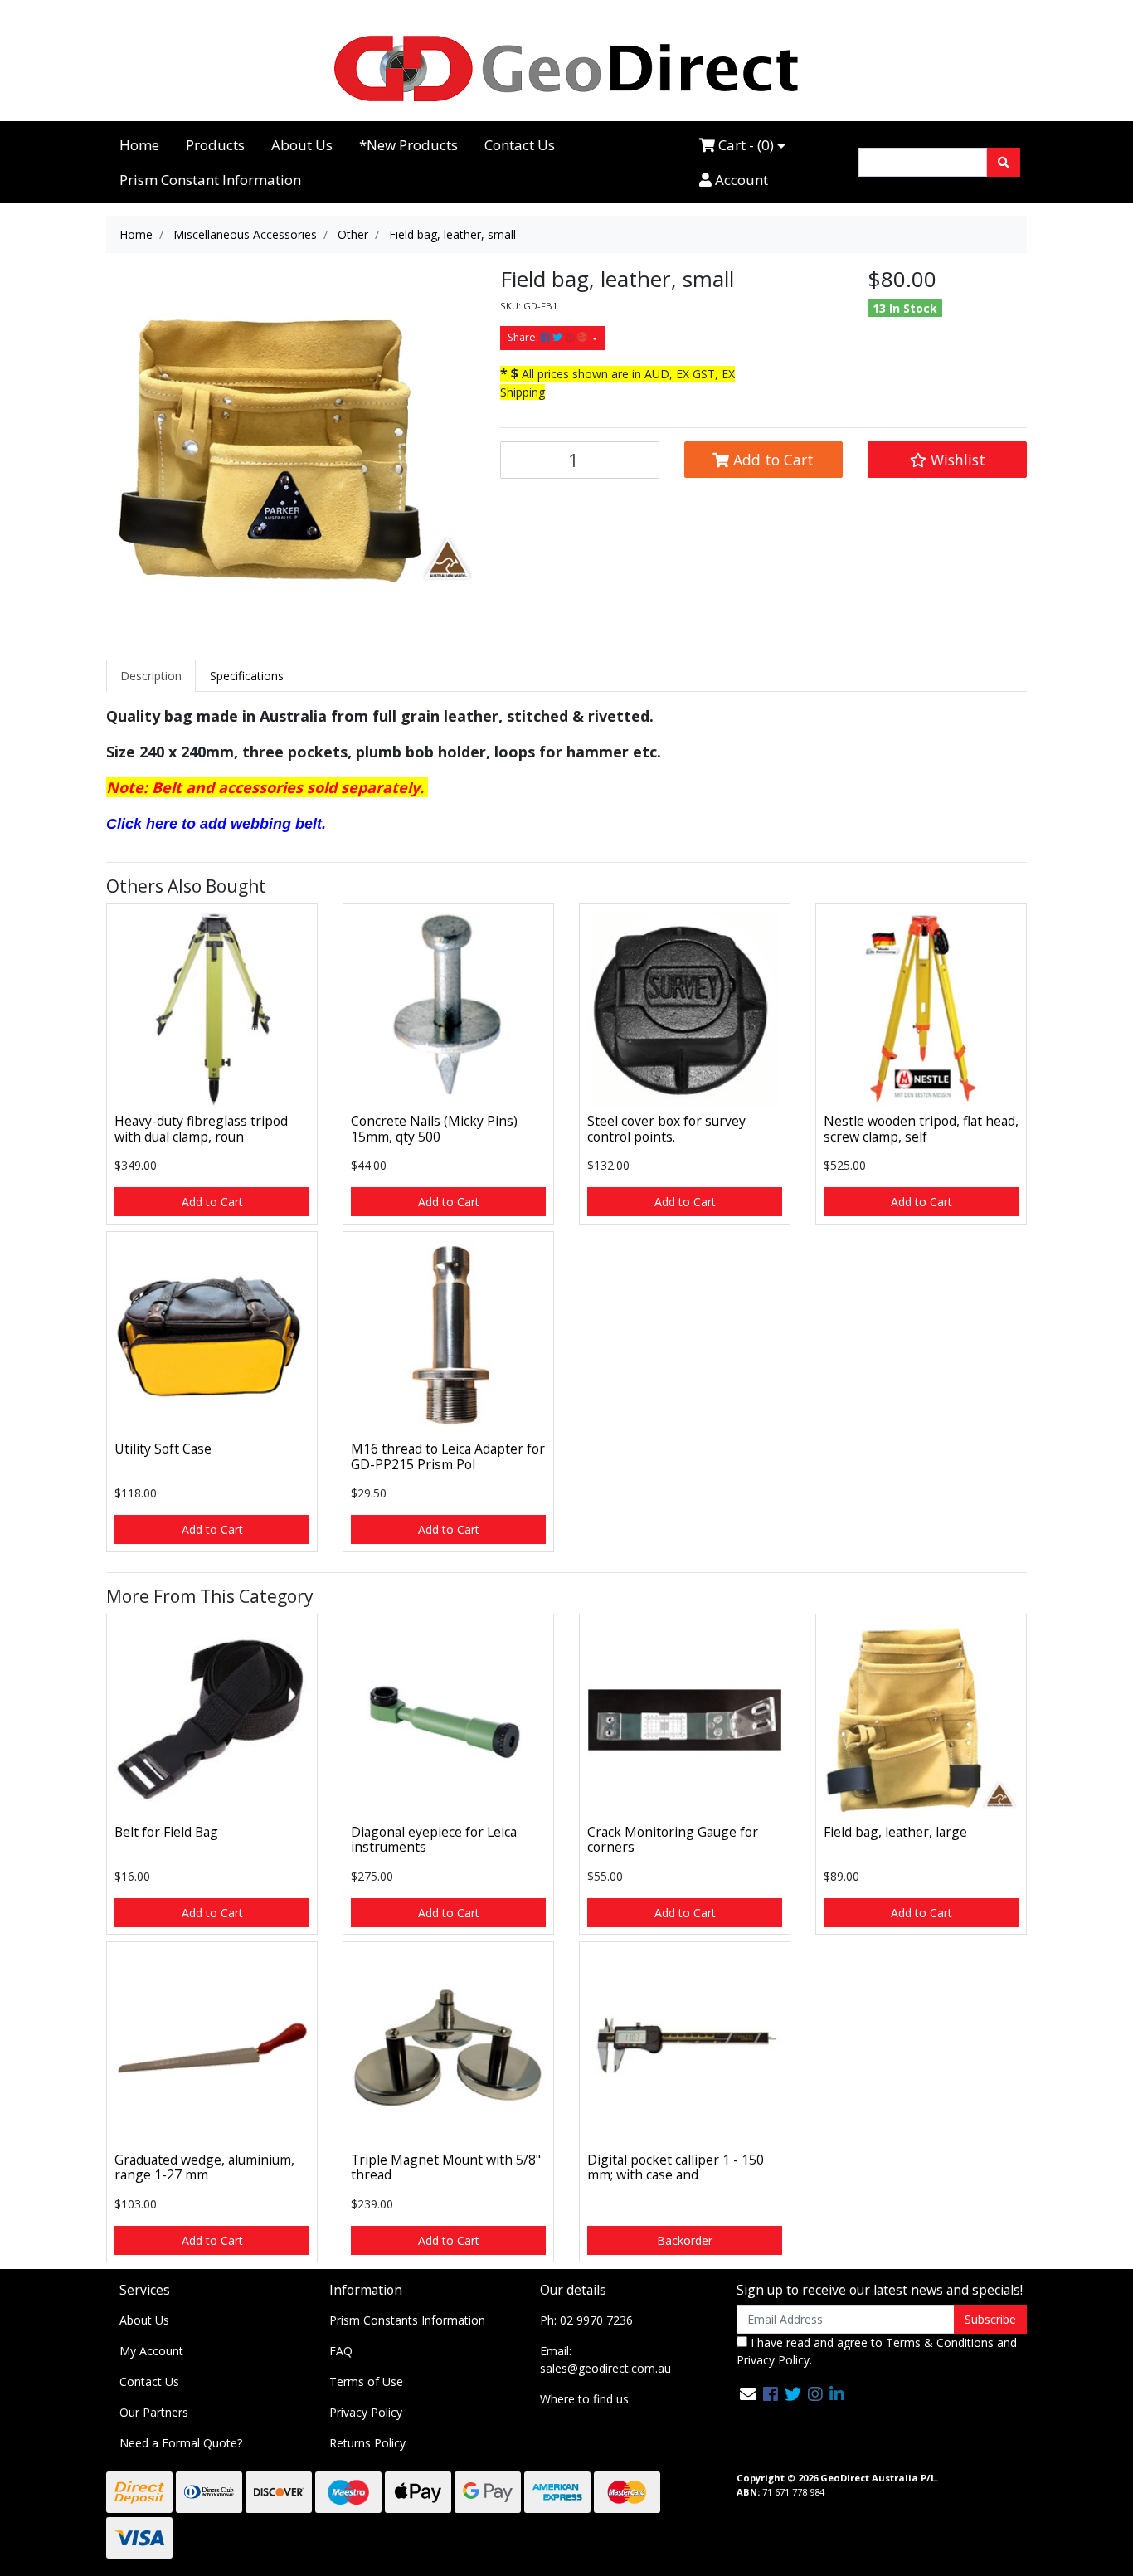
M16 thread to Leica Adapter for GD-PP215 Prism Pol (448, 1456)
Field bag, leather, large (895, 1832)
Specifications (247, 676)
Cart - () (744, 145)
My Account (151, 2351)
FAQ (341, 2351)
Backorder (685, 2240)
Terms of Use (366, 2381)
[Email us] (748, 2394)
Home (139, 145)
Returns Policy (367, 2443)
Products (215, 145)
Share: (524, 337)
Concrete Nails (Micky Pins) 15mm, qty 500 (434, 1129)
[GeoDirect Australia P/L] (566, 68)
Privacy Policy (366, 2412)
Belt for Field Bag (166, 1832)
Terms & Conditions (940, 2342)
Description (151, 676)
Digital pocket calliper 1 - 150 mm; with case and (676, 2167)
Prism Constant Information (210, 180)
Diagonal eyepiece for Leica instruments (434, 1840)
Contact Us (520, 145)
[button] (947, 460)
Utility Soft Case (163, 1449)
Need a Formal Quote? (181, 2443)
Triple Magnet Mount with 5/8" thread (446, 2167)
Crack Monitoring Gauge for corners (673, 1840)
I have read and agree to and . (877, 2351)
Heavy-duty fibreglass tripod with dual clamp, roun (201, 1129)
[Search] (1004, 162)
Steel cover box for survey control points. (666, 1129)
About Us (302, 145)
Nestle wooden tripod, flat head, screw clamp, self (921, 1129)
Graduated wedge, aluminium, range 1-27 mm (204, 2167)
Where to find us (584, 2399)
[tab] (151, 676)
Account (740, 180)
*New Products (408, 145)
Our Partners (154, 2412)
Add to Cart (771, 460)
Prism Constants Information (407, 2320)
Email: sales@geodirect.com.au (605, 2359)
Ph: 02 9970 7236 (586, 2320)
